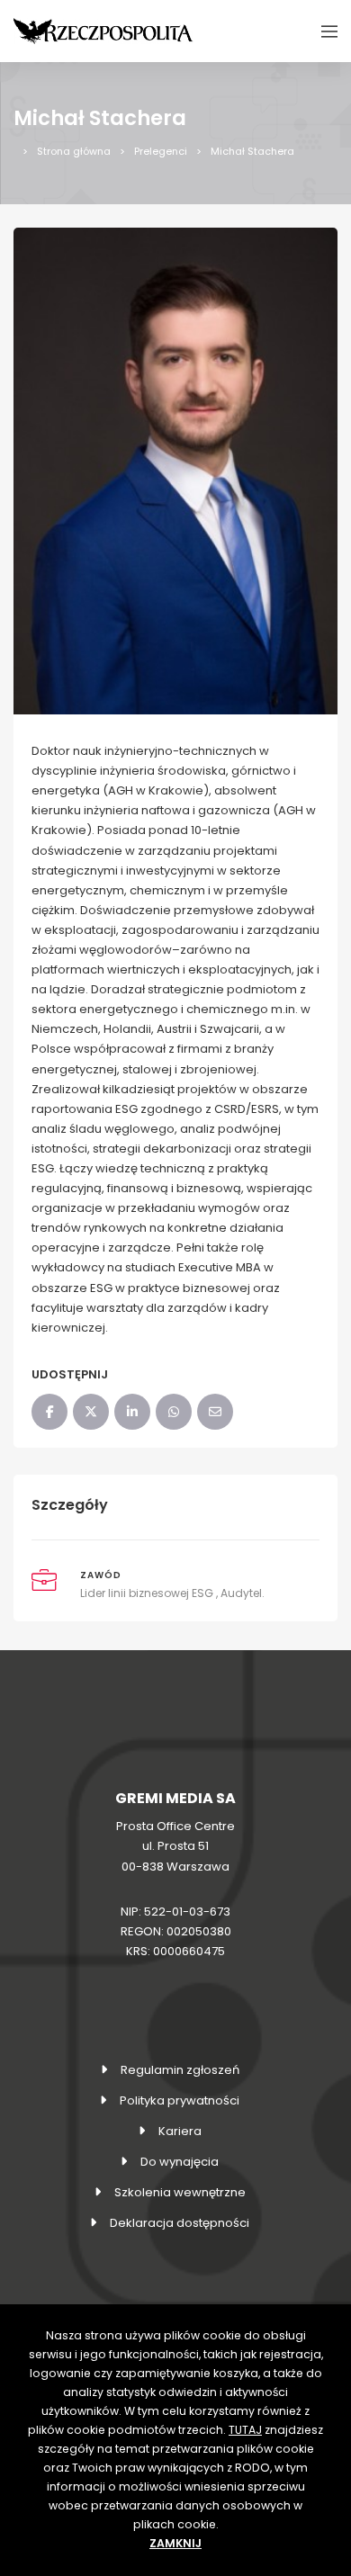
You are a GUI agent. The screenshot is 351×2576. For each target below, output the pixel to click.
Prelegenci (161, 151)
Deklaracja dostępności (180, 2223)
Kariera (180, 2131)
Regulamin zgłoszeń (180, 2070)
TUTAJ (245, 2430)
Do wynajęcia (180, 2162)
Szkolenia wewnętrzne (180, 2192)
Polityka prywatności (180, 2100)
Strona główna (74, 151)
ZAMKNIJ (175, 2543)
